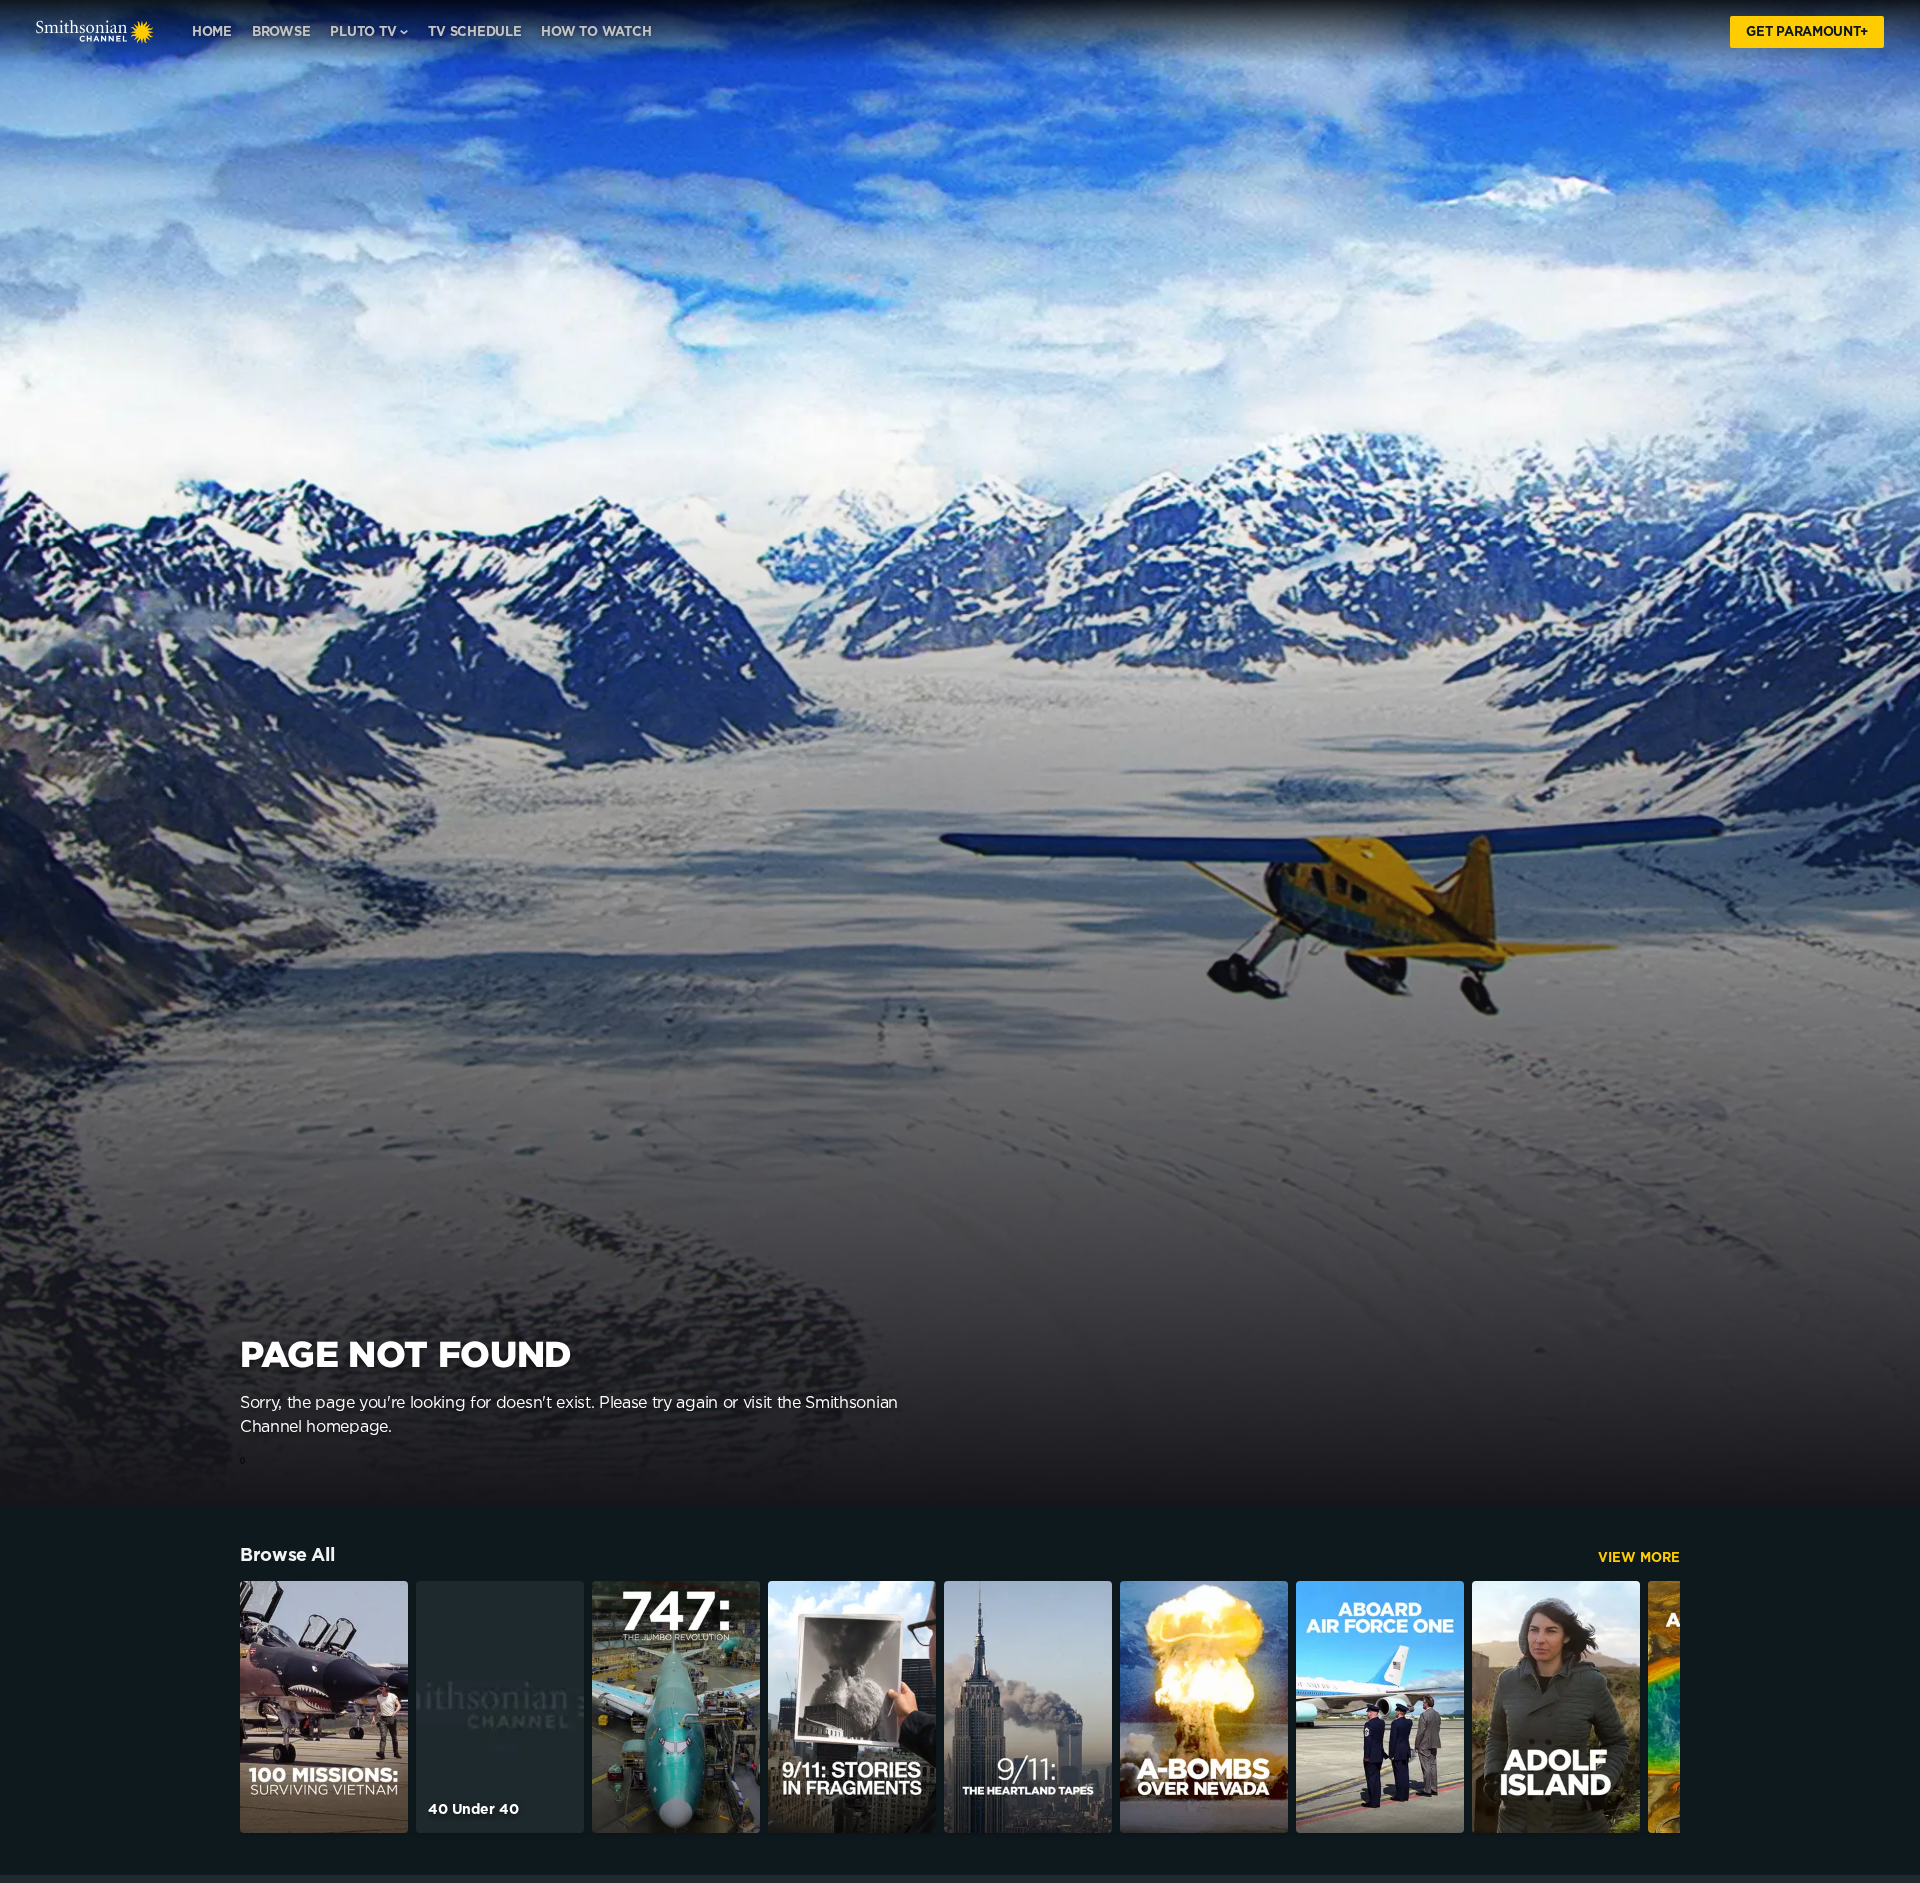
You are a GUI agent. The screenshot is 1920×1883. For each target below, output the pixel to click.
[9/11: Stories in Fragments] (852, 1707)
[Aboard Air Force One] (1380, 1707)
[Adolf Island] (1556, 1707)
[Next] (1650, 1707)
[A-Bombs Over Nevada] (1204, 1707)
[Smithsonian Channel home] (95, 32)
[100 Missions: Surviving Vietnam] (324, 1707)
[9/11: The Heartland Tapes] (1028, 1707)
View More (1639, 1558)
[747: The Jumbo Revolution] (676, 1707)
